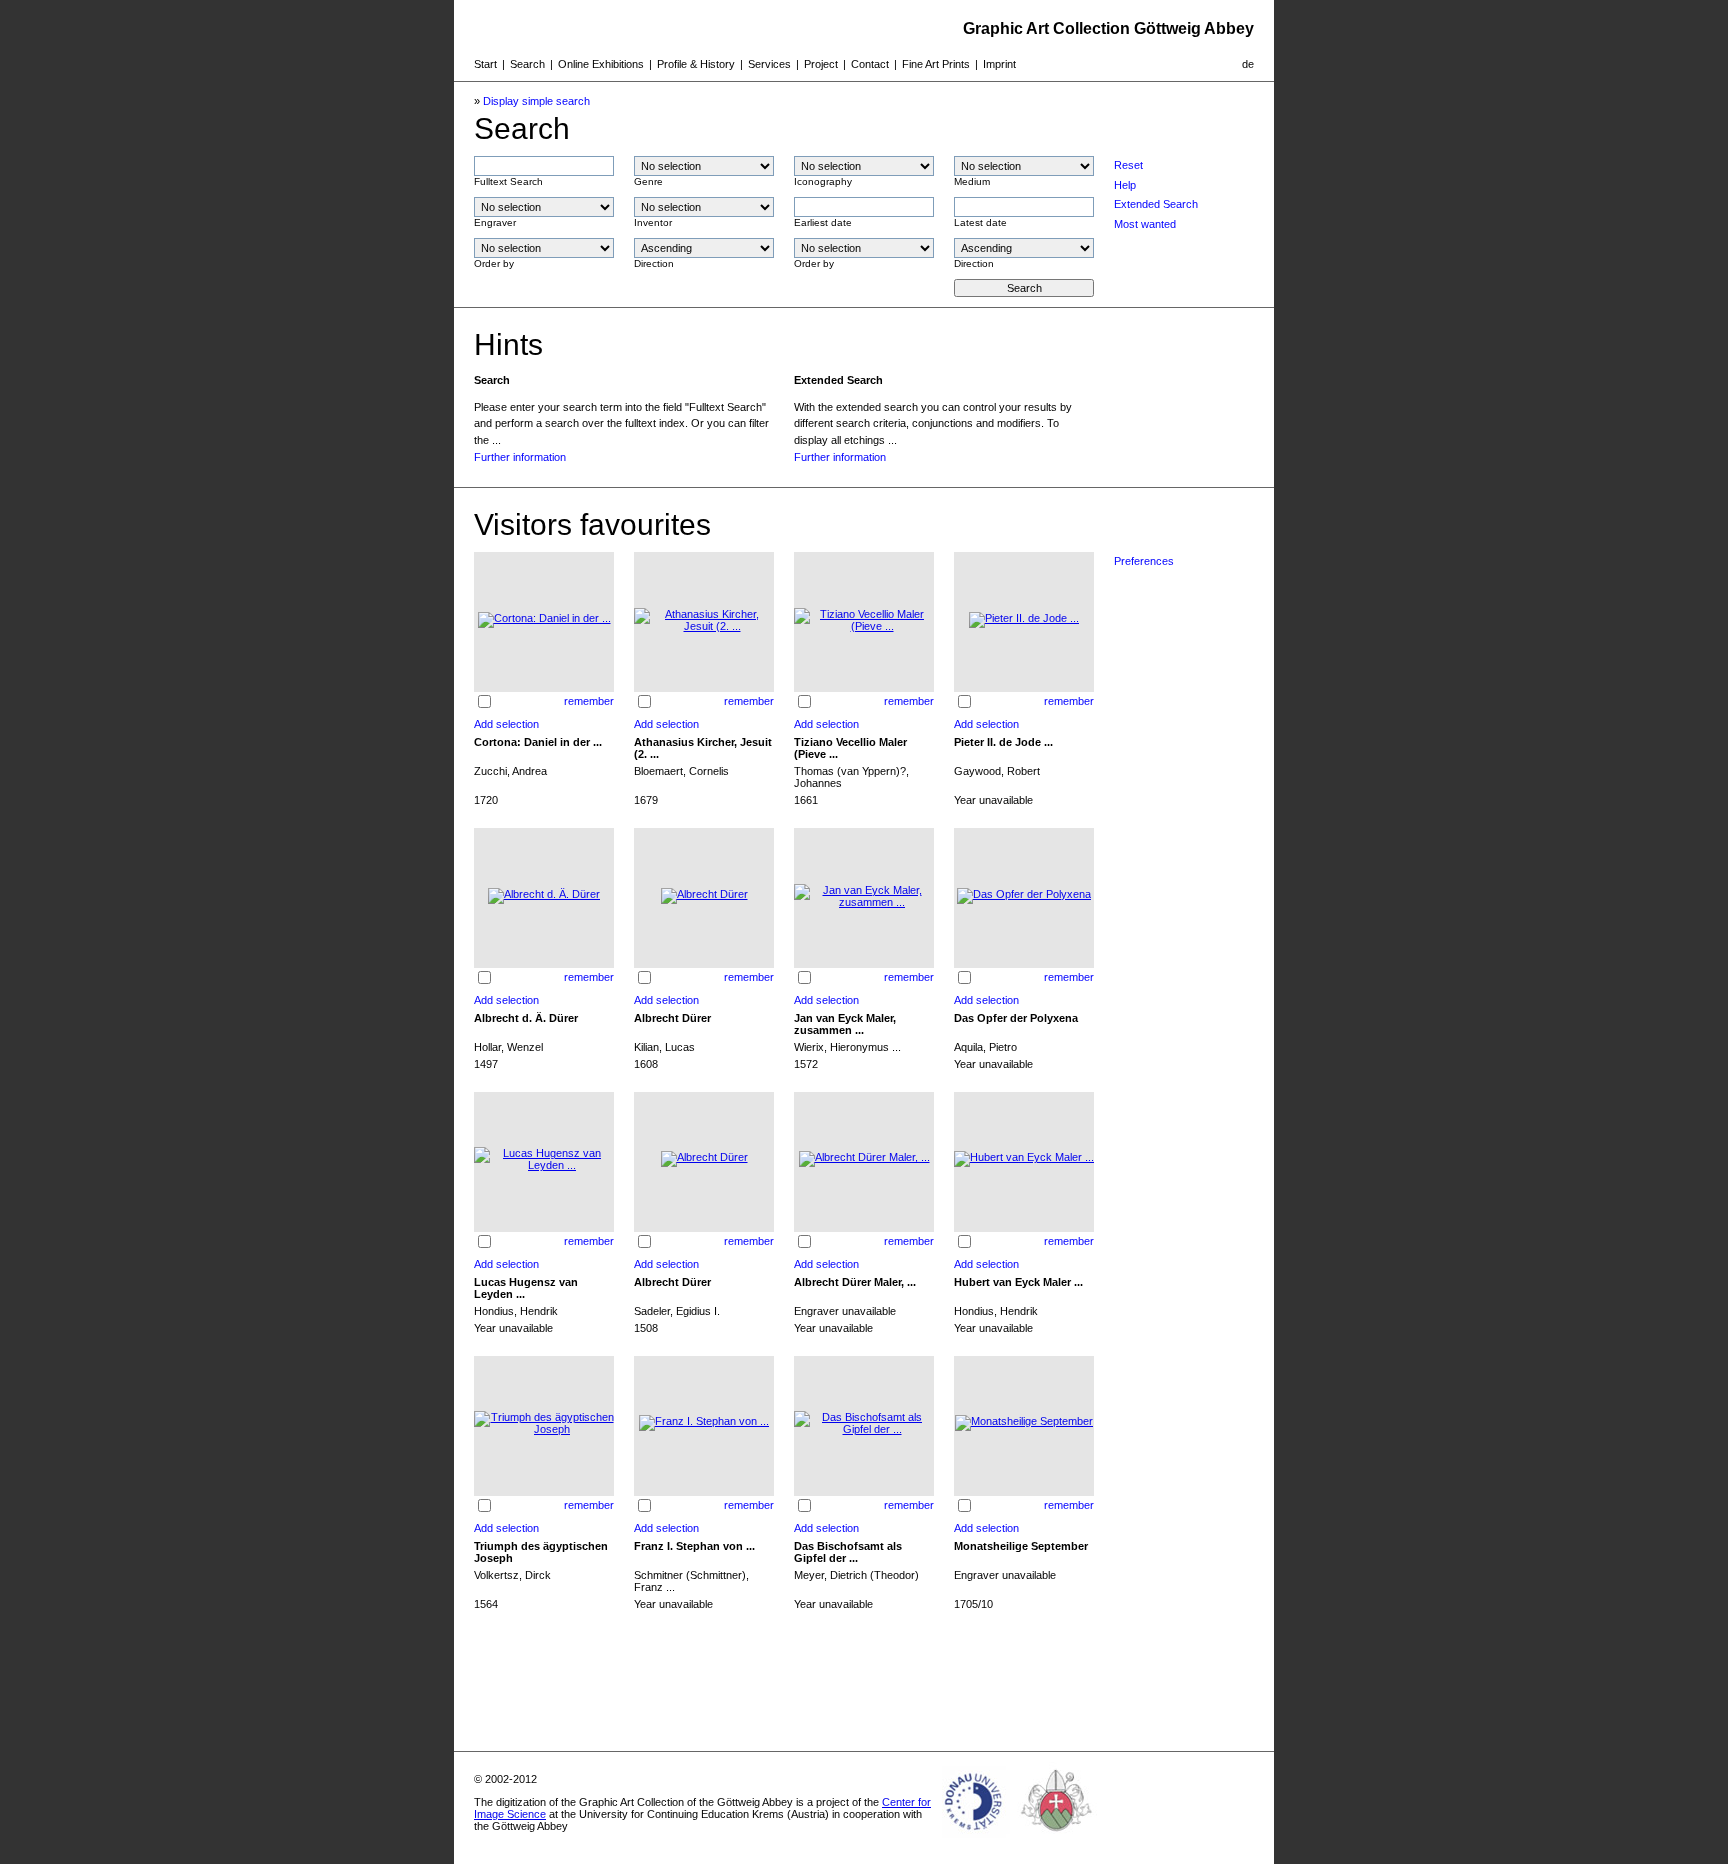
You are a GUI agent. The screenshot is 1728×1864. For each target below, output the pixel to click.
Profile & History (696, 64)
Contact (870, 64)
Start (485, 64)
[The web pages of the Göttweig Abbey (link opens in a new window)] (1057, 1838)
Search (527, 64)
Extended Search (1156, 204)
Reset (1128, 165)
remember (589, 701)
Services (769, 64)
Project (821, 64)
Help (1125, 185)
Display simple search (536, 101)
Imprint (999, 64)
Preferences (1144, 561)
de (1248, 64)
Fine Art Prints (936, 64)
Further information (520, 457)
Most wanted (1145, 224)
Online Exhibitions (601, 64)
